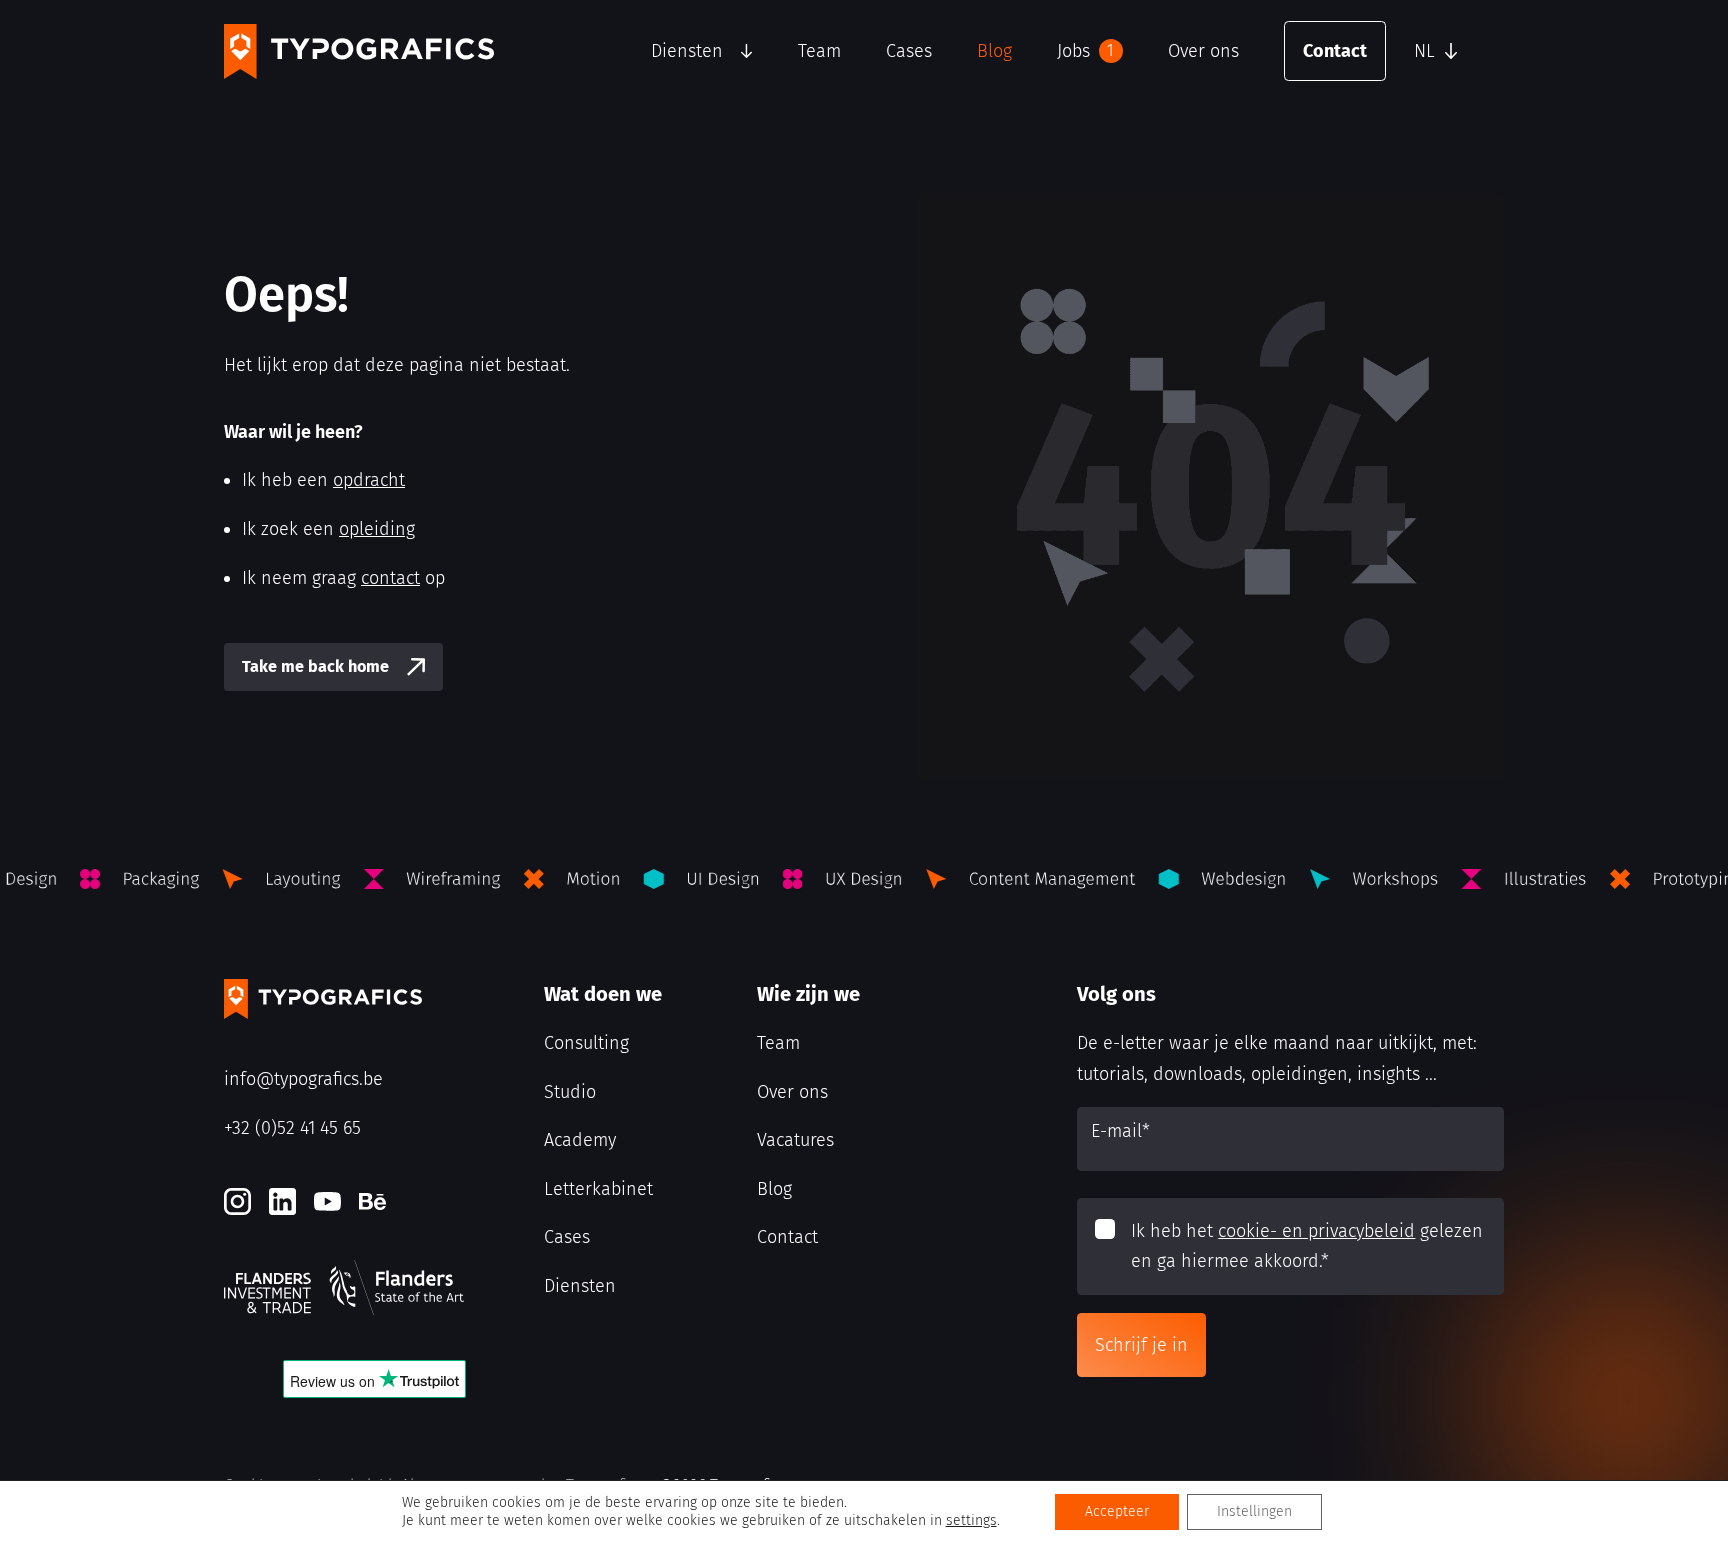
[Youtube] (327, 1201)
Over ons (1203, 51)
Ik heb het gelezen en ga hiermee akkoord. (1307, 1246)
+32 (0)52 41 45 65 (292, 1128)
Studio (570, 1092)
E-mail (1120, 1131)
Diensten (687, 51)
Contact (1335, 51)
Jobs (1086, 51)
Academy (580, 1140)
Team (819, 51)
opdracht (369, 480)
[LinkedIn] (282, 1201)
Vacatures (795, 1140)
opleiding (377, 529)
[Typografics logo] (359, 51)
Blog (994, 51)
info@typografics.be (303, 1079)
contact (390, 578)
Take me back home (315, 666)
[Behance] (372, 1201)
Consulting (586, 1043)
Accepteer (1117, 1511)
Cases (909, 51)
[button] (1454, 51)
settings (971, 1520)
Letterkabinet (598, 1189)
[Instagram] (237, 1201)
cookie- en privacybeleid (1316, 1231)
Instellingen (1254, 1511)
